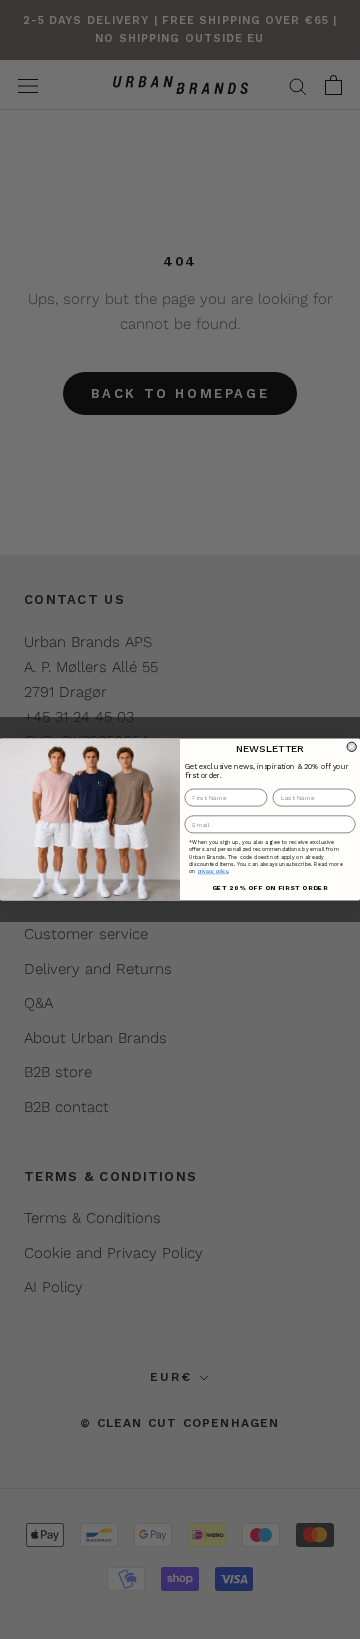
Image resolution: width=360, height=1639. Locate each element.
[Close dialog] (351, 746)
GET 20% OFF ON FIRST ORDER (269, 887)
